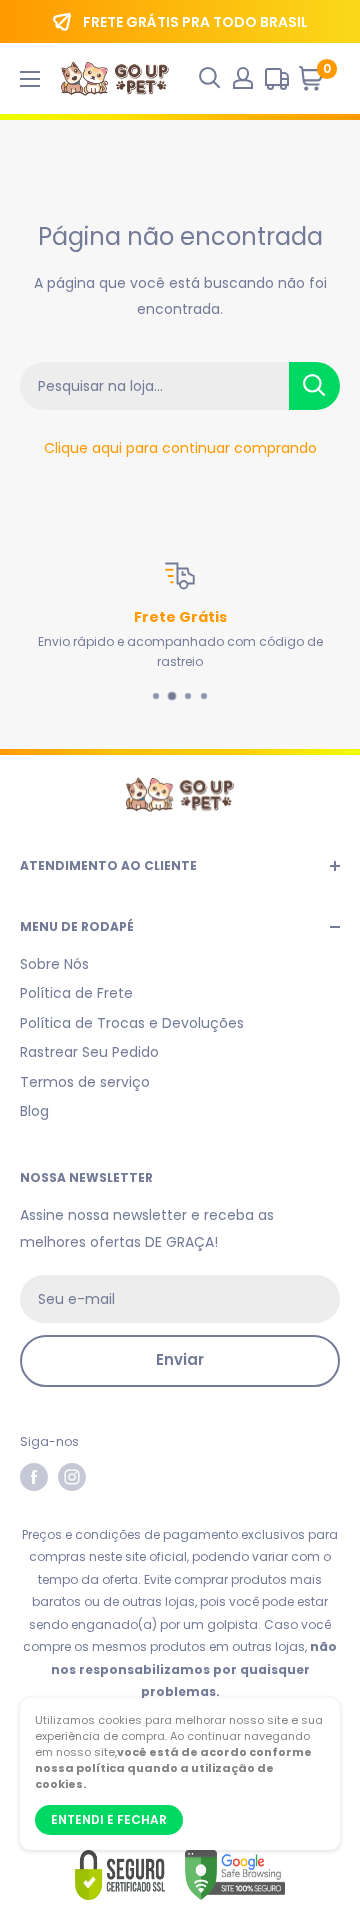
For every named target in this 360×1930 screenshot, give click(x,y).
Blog (34, 1111)
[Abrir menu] (30, 79)
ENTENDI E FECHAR (109, 1819)
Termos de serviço (85, 1082)
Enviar (180, 1359)
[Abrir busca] (210, 78)
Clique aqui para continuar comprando (180, 448)
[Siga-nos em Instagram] (72, 1477)
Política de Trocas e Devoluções (132, 1023)
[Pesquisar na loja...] (314, 386)
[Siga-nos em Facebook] (34, 1477)
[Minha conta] (243, 78)
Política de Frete (76, 993)
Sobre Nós (54, 964)
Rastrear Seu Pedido (89, 1052)
